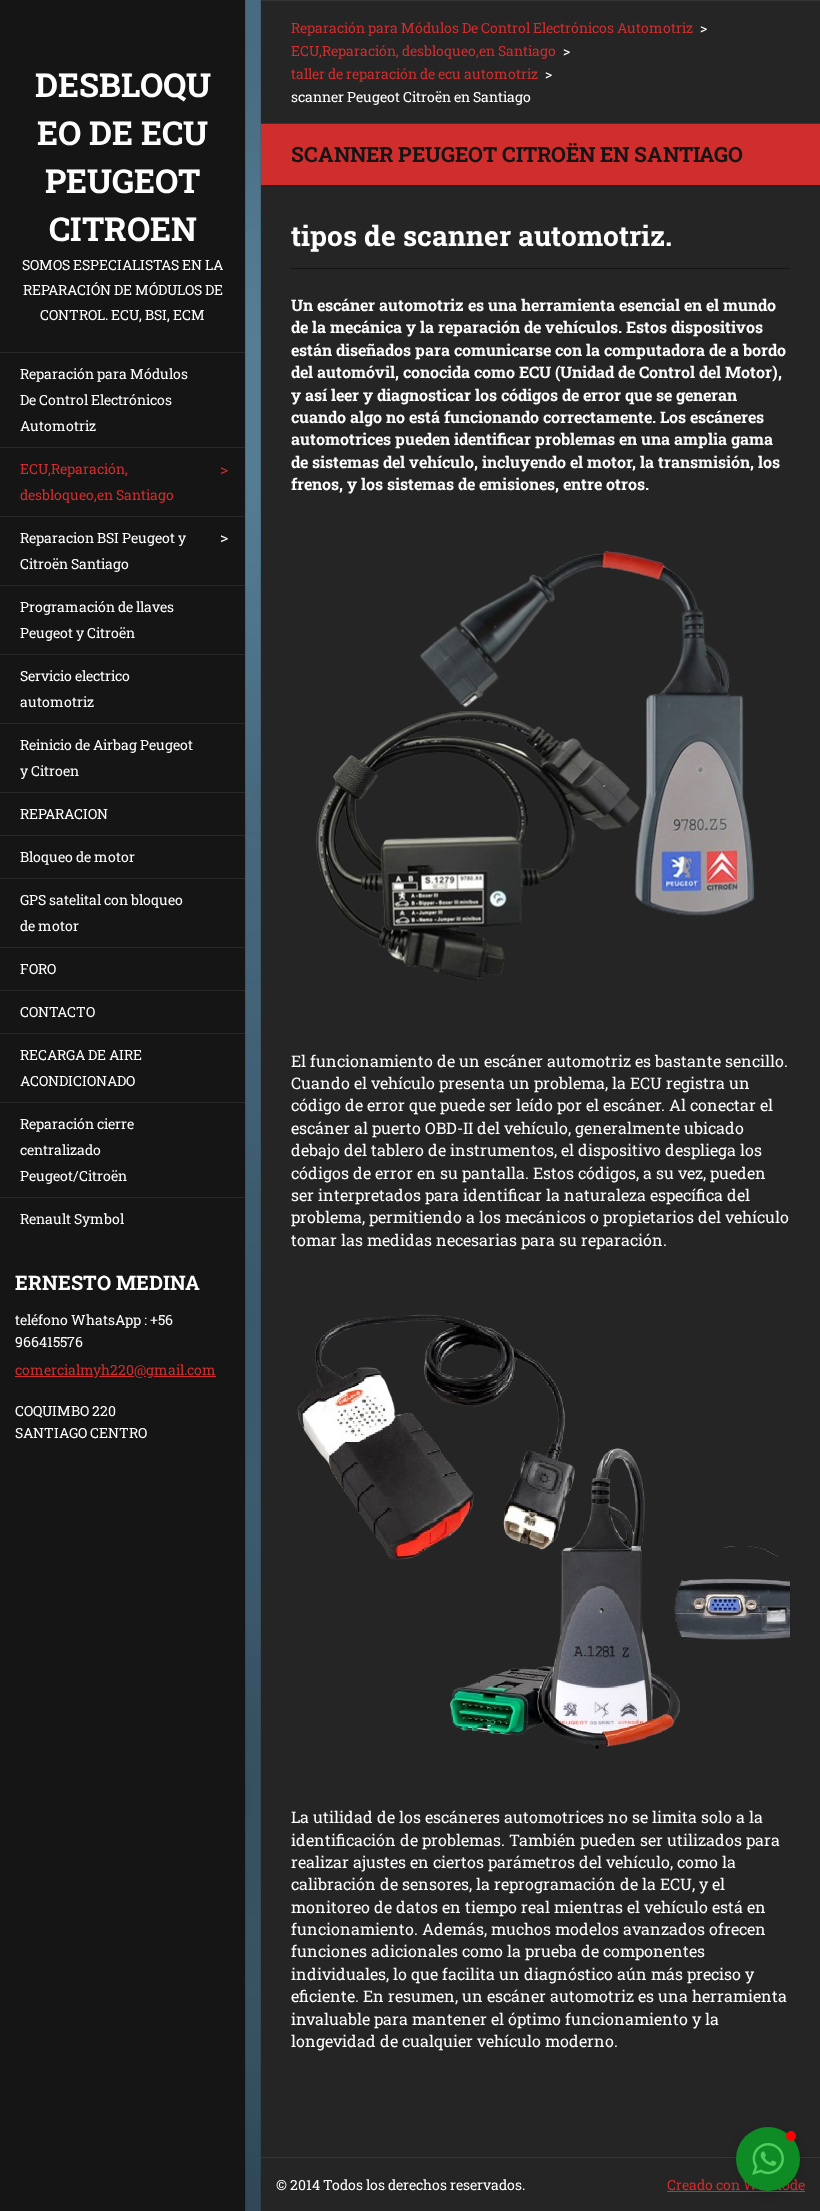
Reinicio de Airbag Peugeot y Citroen (106, 757)
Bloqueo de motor (77, 856)
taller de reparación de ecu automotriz (414, 73)
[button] (768, 2159)
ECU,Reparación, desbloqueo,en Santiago (97, 481)
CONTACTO (57, 1011)
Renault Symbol (72, 1218)
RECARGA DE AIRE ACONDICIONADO (81, 1067)
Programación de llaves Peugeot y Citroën (97, 619)
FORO (38, 968)
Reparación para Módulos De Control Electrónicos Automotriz (104, 399)
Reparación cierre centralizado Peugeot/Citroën (77, 1149)
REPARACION (64, 813)
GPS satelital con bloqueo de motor (101, 912)
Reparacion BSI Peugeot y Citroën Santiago (103, 550)
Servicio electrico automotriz (75, 688)
